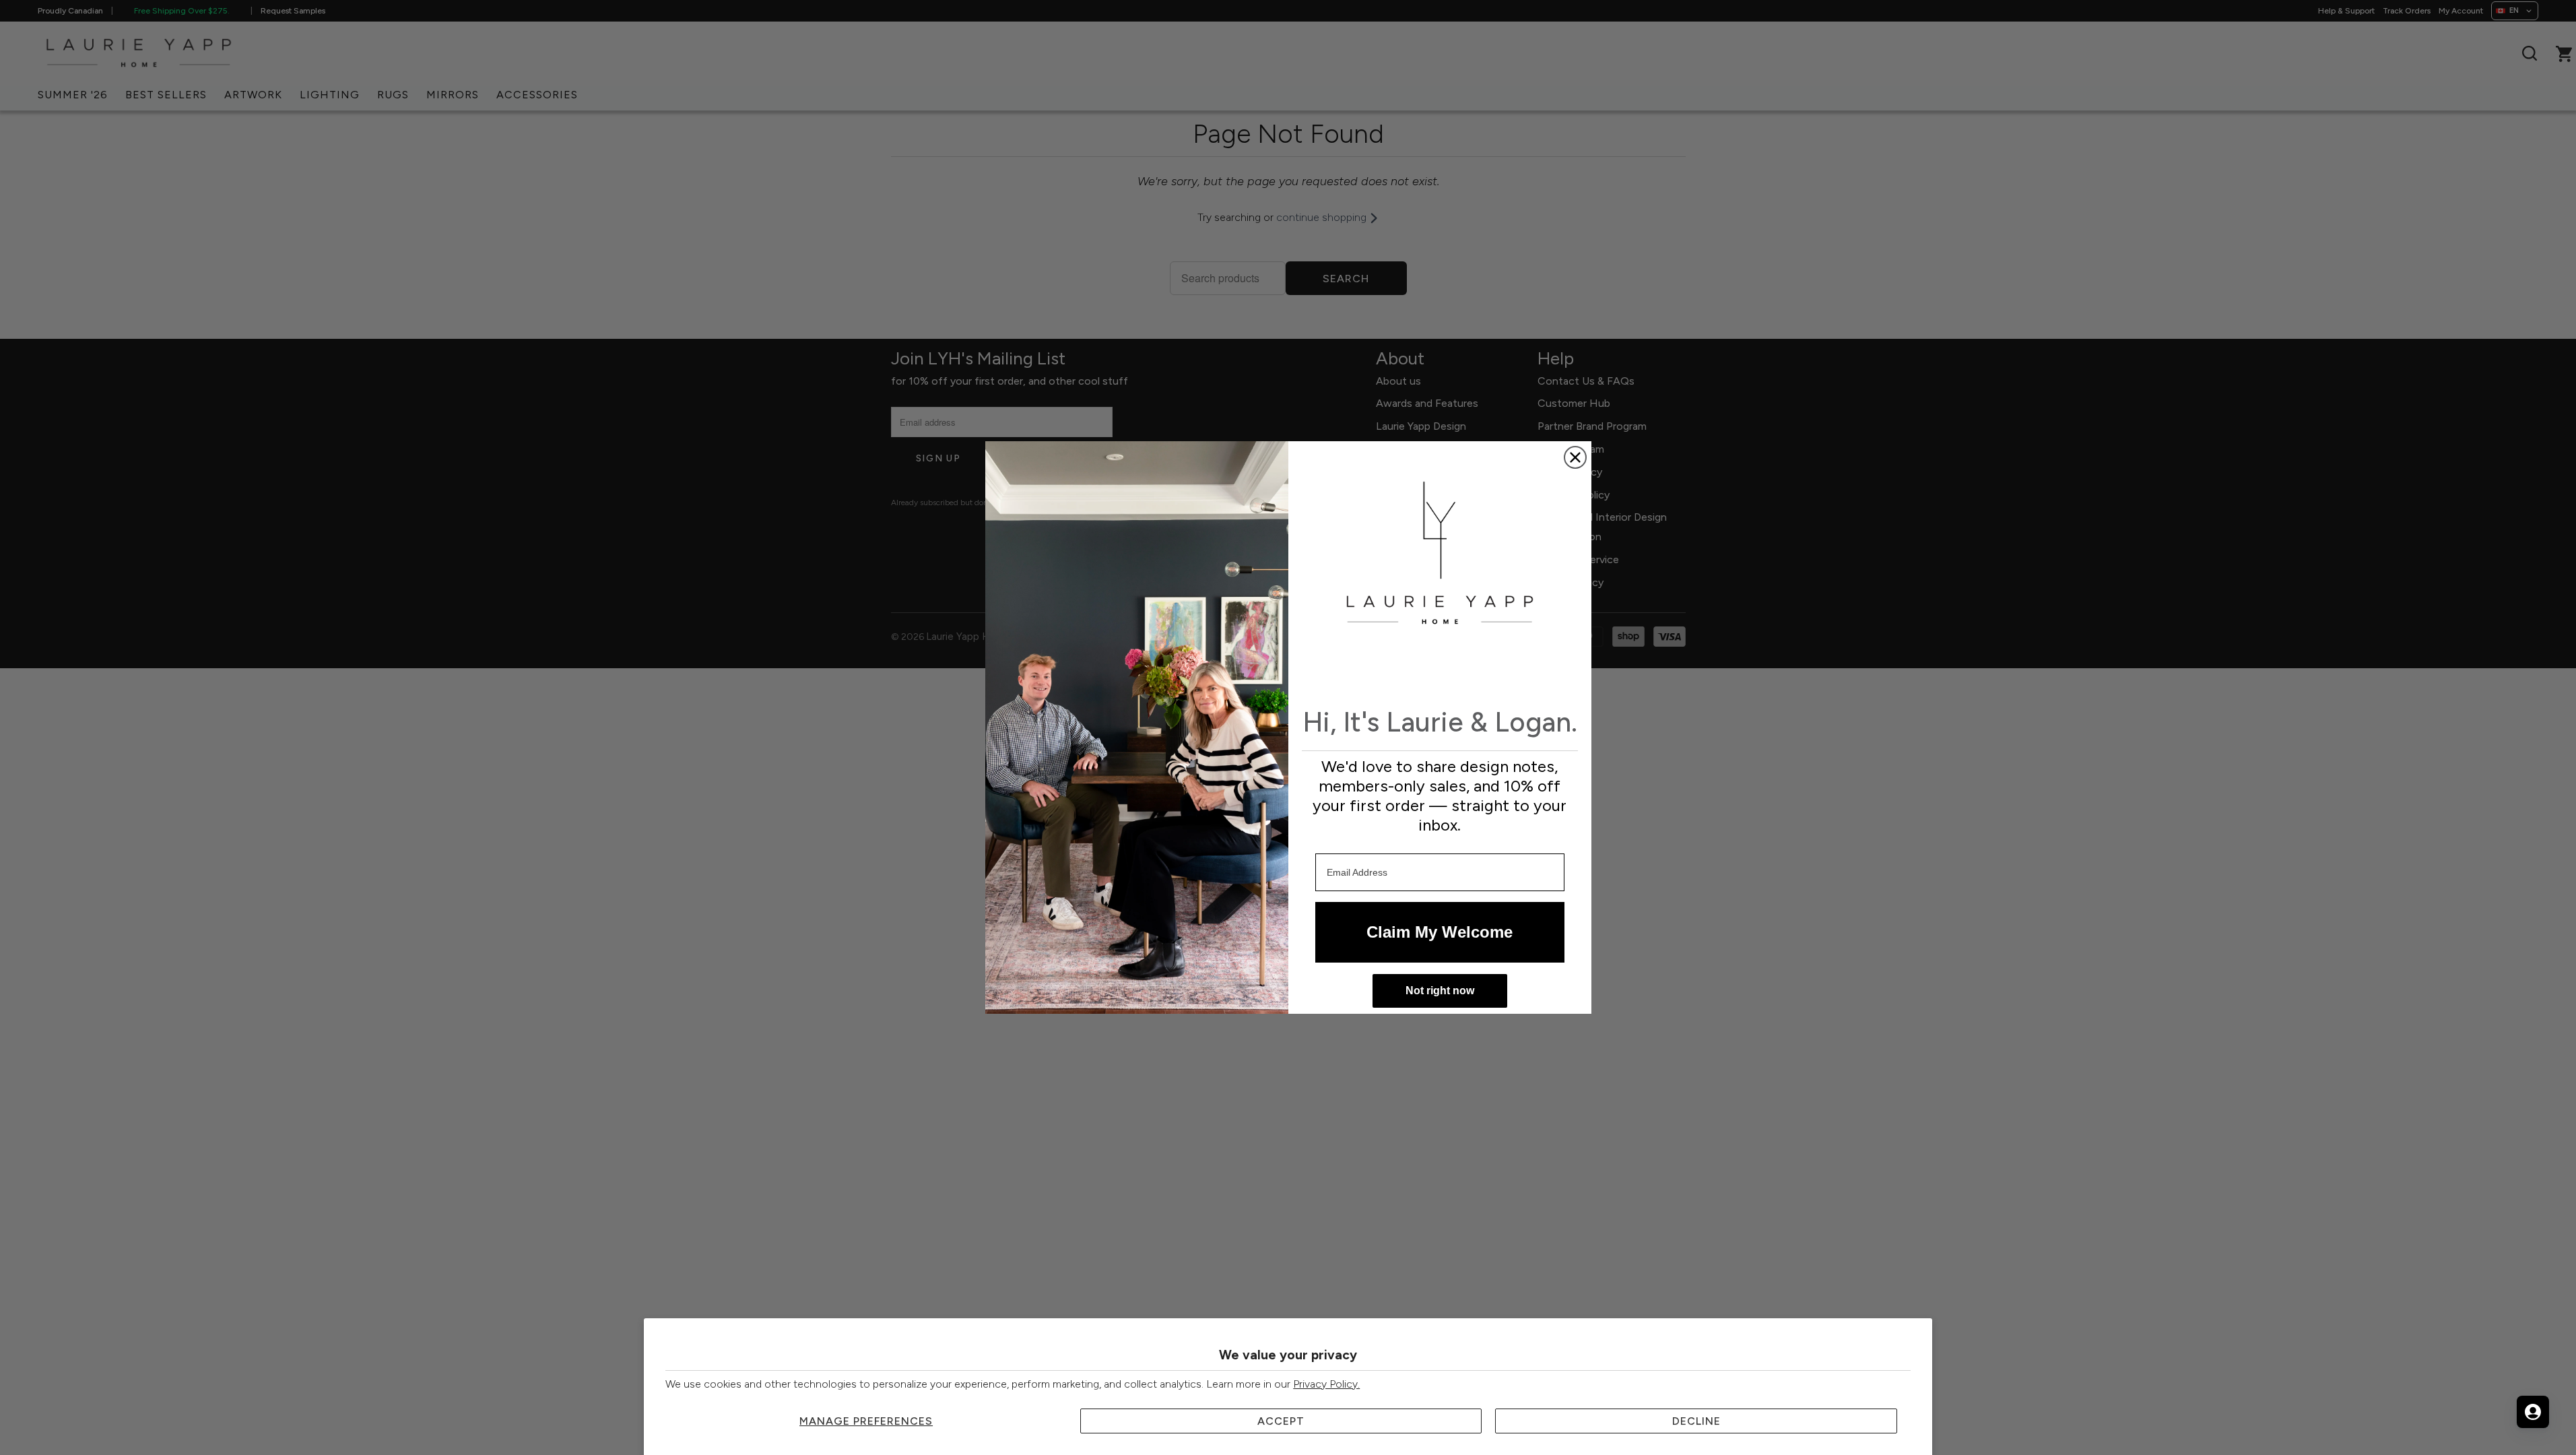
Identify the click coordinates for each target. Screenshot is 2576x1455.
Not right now (1440, 991)
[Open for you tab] (2533, 1412)
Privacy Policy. (1326, 1384)
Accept (1281, 1421)
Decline (1696, 1421)
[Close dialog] (1575, 457)
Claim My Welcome (1440, 932)
